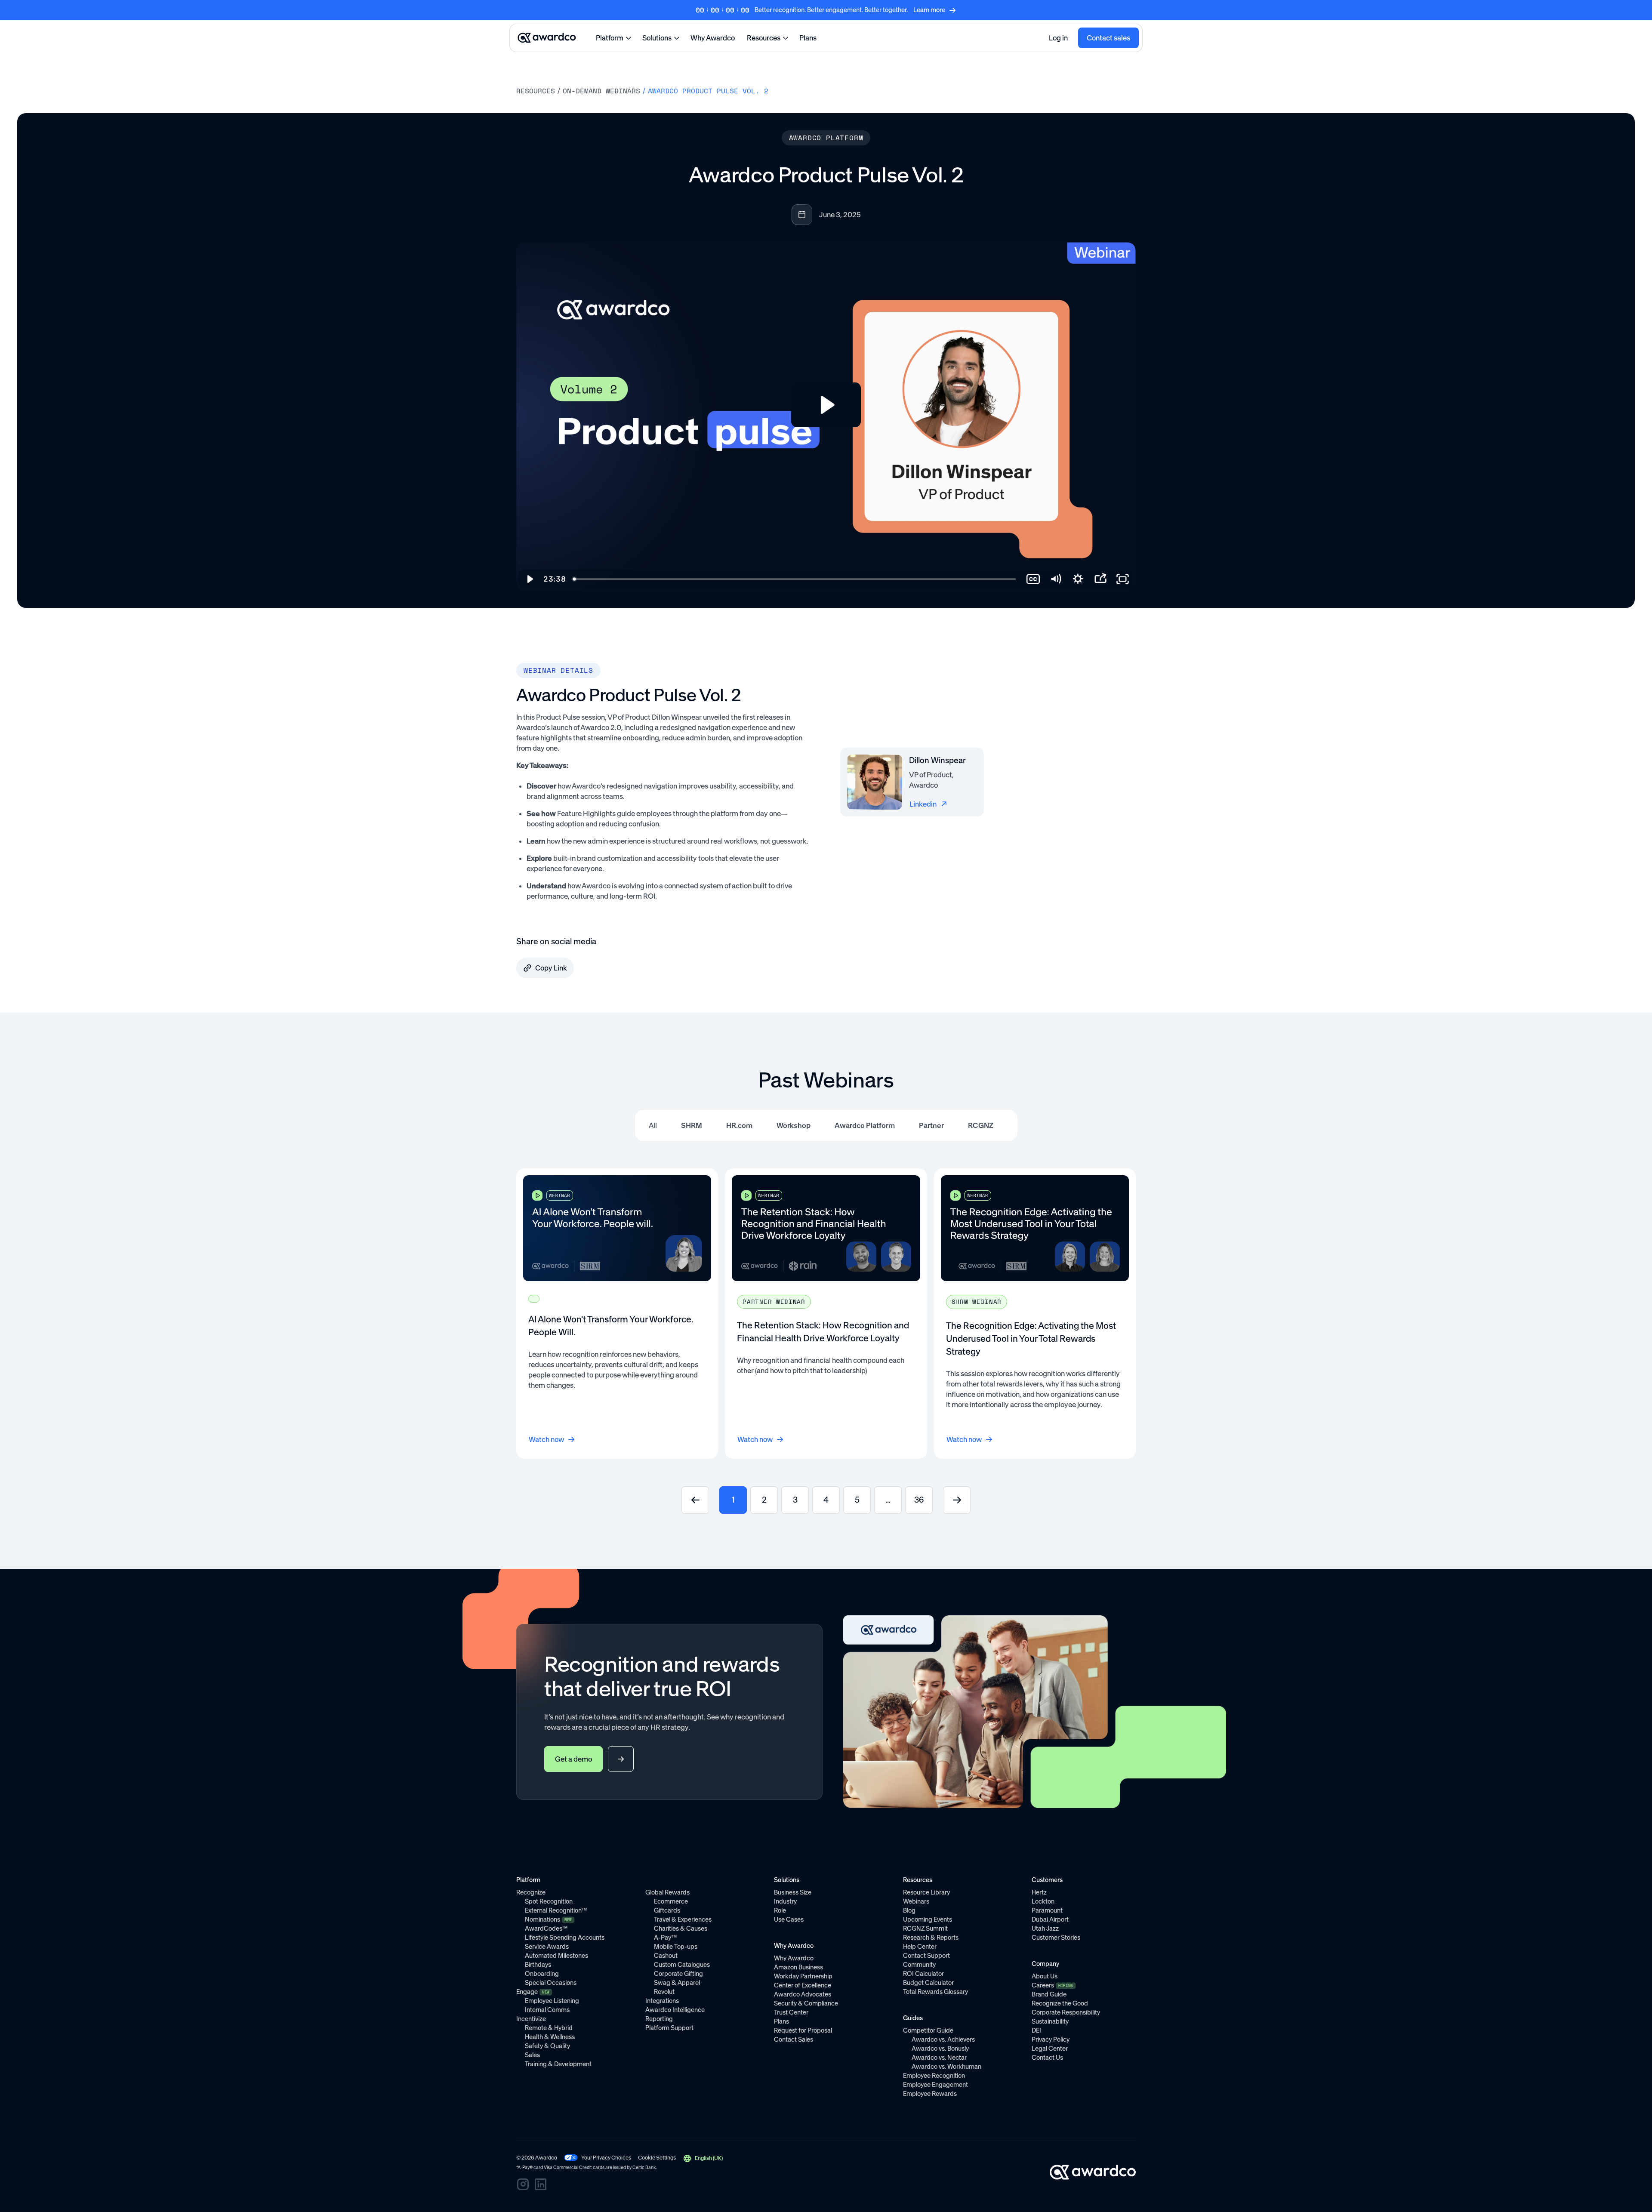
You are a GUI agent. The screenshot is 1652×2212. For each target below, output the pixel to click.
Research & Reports (931, 1938)
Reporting (659, 2019)
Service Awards (547, 1947)
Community (919, 1965)
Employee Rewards (930, 2094)
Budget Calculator (928, 1983)
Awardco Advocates (803, 1994)
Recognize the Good (1060, 2003)
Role (780, 1910)
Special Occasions (551, 1983)
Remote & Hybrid (549, 2028)
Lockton (1043, 1901)
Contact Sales (794, 2039)
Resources (764, 38)
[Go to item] (617, 1314)
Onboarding (542, 1974)
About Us (1045, 1976)
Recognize (531, 1892)
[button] (703, 2158)
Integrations (662, 2001)
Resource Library (926, 1892)
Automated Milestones (556, 1956)
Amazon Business (798, 1967)
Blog (909, 1910)
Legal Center (1050, 2049)
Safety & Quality (547, 2046)
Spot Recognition (549, 1901)
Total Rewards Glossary (935, 1992)
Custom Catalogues (682, 1965)
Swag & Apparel (677, 1983)
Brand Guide (1049, 1994)
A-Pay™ (665, 1938)
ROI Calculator (923, 1974)
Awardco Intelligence (675, 2010)
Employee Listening (552, 2001)
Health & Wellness (550, 2037)
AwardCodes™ (546, 1929)
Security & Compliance (806, 2003)
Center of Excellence (803, 1985)
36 (919, 1500)
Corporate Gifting (678, 1974)
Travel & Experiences (683, 1919)
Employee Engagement (935, 2085)
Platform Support (669, 2028)
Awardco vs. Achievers (943, 2039)
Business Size (793, 1892)
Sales (532, 2055)
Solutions (657, 38)
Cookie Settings (657, 2158)
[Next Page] (957, 1500)
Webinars (916, 1901)
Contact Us (1047, 2058)
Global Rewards (667, 1892)
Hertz (1039, 1892)
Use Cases (789, 1919)
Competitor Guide (928, 2030)
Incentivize (531, 2019)
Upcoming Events (928, 1919)
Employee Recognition (934, 2076)
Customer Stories (1056, 1938)
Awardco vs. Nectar (939, 2058)
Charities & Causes (681, 1929)
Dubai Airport (1050, 1919)
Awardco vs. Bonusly (940, 2049)
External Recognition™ (556, 1910)
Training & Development (558, 2064)
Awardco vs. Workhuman (946, 2067)
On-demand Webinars (601, 91)
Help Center (920, 1947)
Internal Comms (547, 2010)
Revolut (664, 1992)
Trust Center (791, 2012)
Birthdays (538, 1965)
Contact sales (1108, 38)
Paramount (1047, 1910)
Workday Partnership (803, 1976)
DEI (1036, 2030)
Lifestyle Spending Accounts (565, 1938)
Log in (1058, 38)
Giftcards (667, 1910)
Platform (610, 38)
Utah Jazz (1045, 1929)
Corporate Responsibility (1066, 2012)
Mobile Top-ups (676, 1947)
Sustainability (1050, 2021)
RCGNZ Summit (925, 1929)
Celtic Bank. (645, 2167)
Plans (808, 38)
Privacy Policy (1051, 2039)
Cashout (666, 1956)
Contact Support (926, 1956)
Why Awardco (713, 38)
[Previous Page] (695, 1500)
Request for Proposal (803, 2030)
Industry (785, 1901)
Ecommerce (671, 1901)
